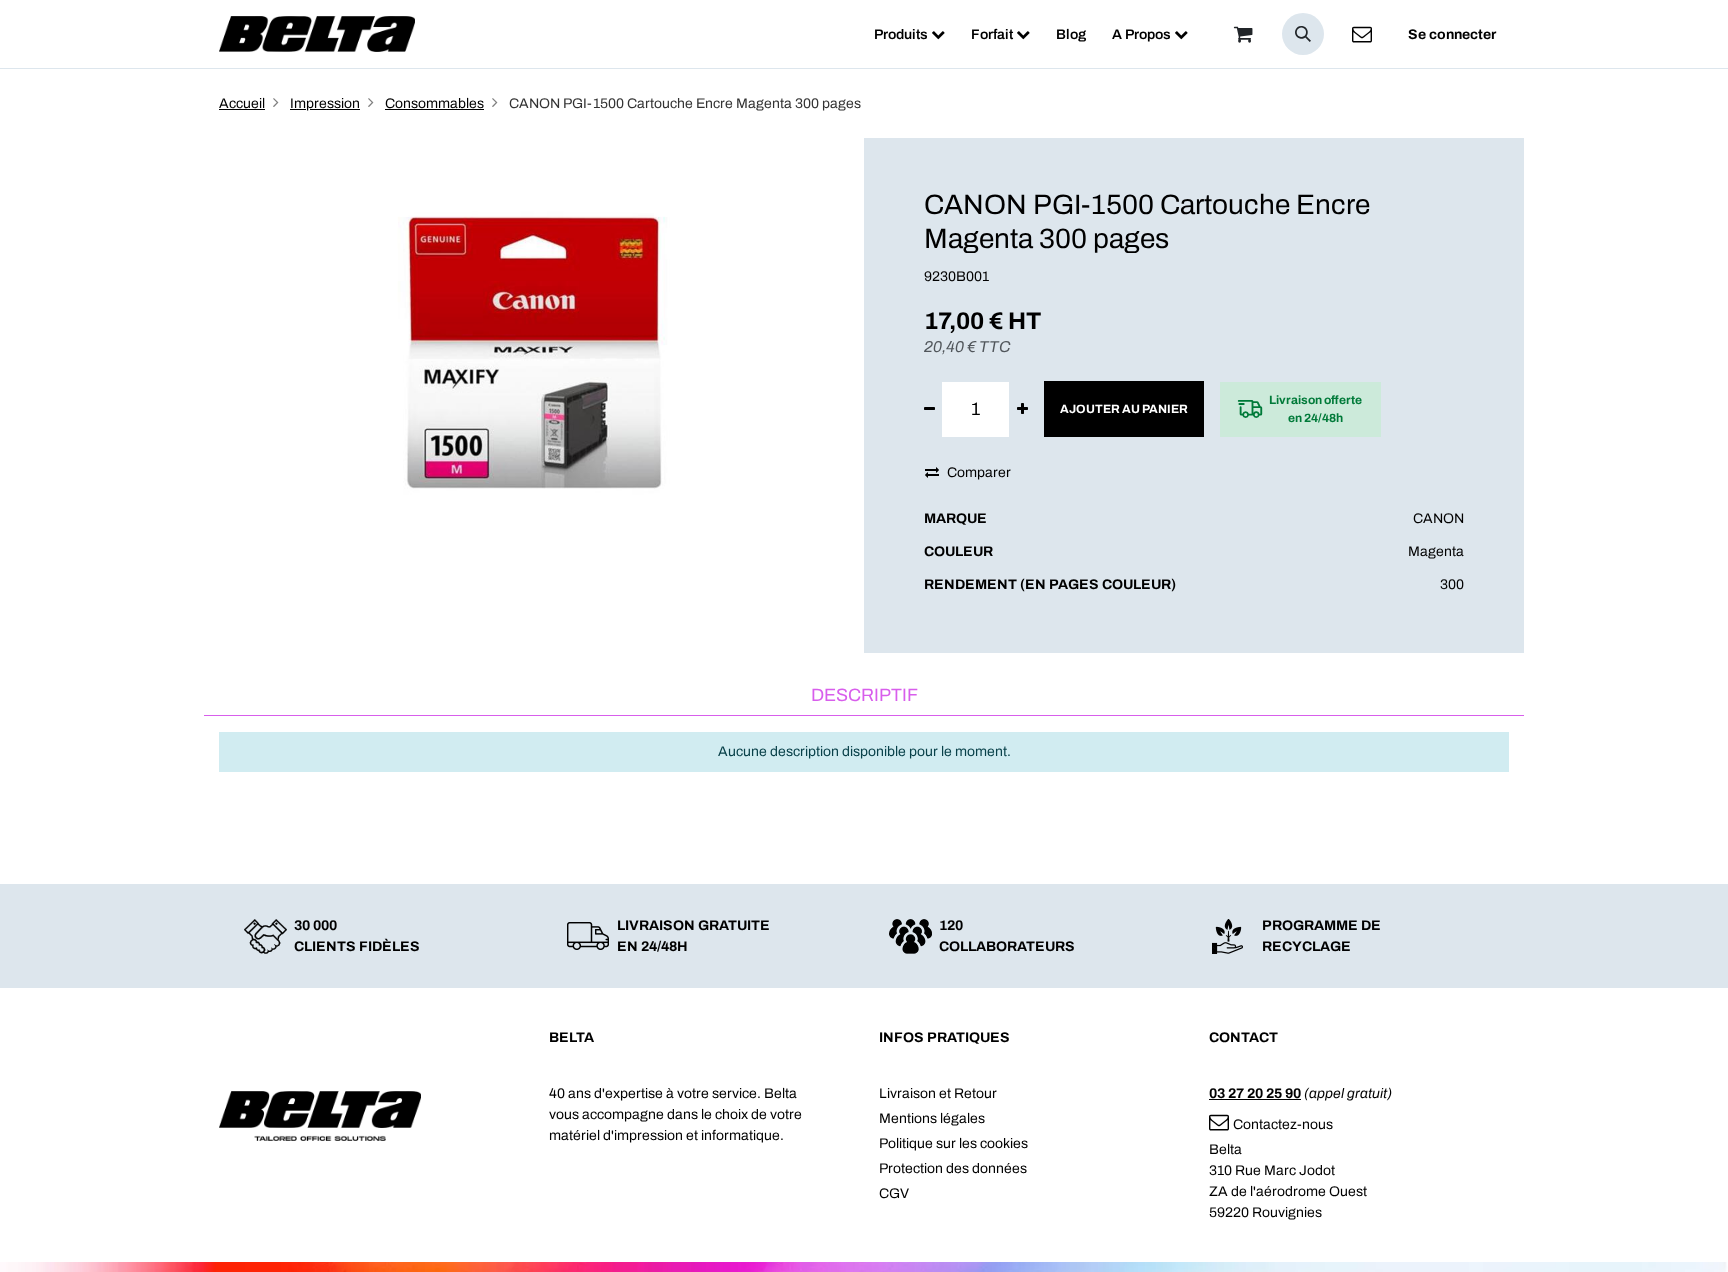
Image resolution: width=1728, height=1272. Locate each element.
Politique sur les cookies (953, 1143)
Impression (325, 103)
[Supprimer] (929, 409)
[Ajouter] (1022, 409)
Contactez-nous (1283, 1124)
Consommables (434, 103)
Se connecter (1452, 34)
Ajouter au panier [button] (1124, 409)
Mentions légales (932, 1118)
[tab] (864, 696)
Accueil (242, 103)
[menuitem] (909, 34)
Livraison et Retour (938, 1093)
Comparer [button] (979, 472)
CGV (894, 1193)
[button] (1303, 34)
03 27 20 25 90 (1255, 1093)
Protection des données (953, 1168)
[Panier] (1243, 34)
